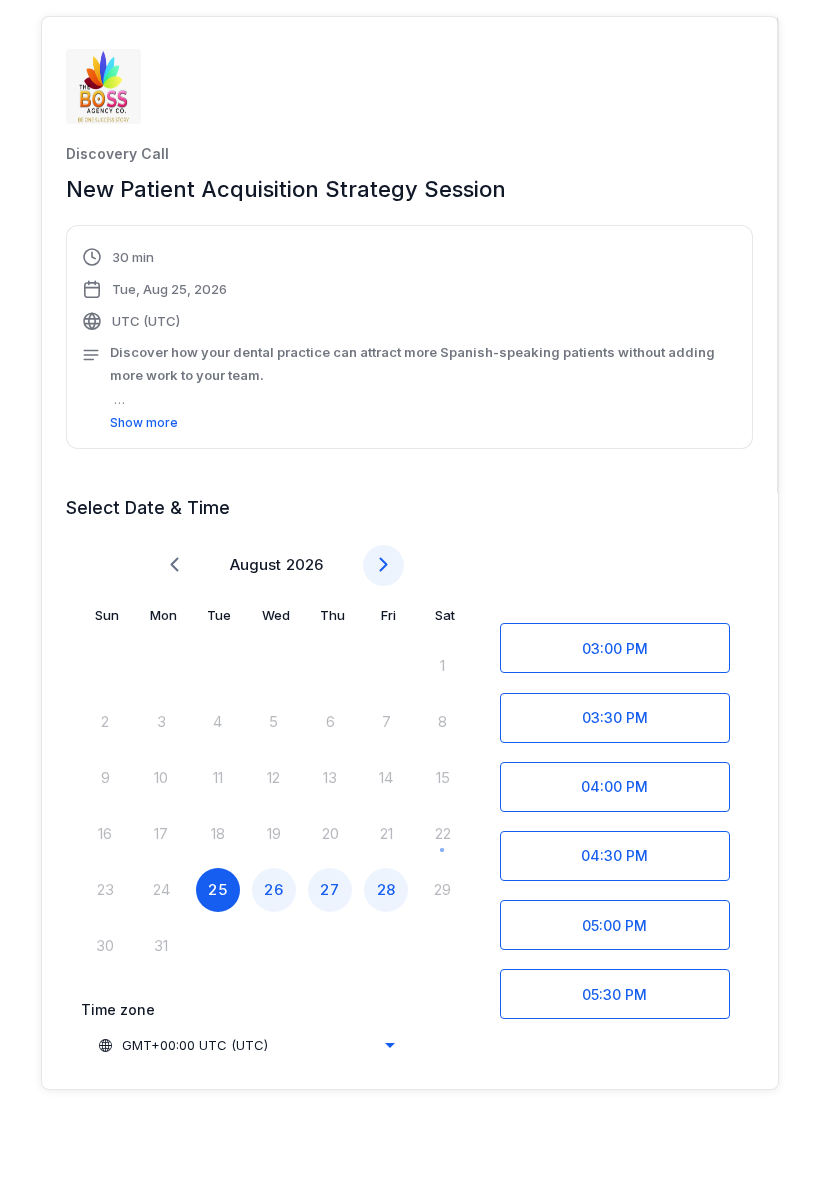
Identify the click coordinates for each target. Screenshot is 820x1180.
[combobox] (246, 1045)
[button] (409, 340)
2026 (304, 564)
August (255, 564)
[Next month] (383, 565)
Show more (144, 422)
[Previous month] (174, 565)
